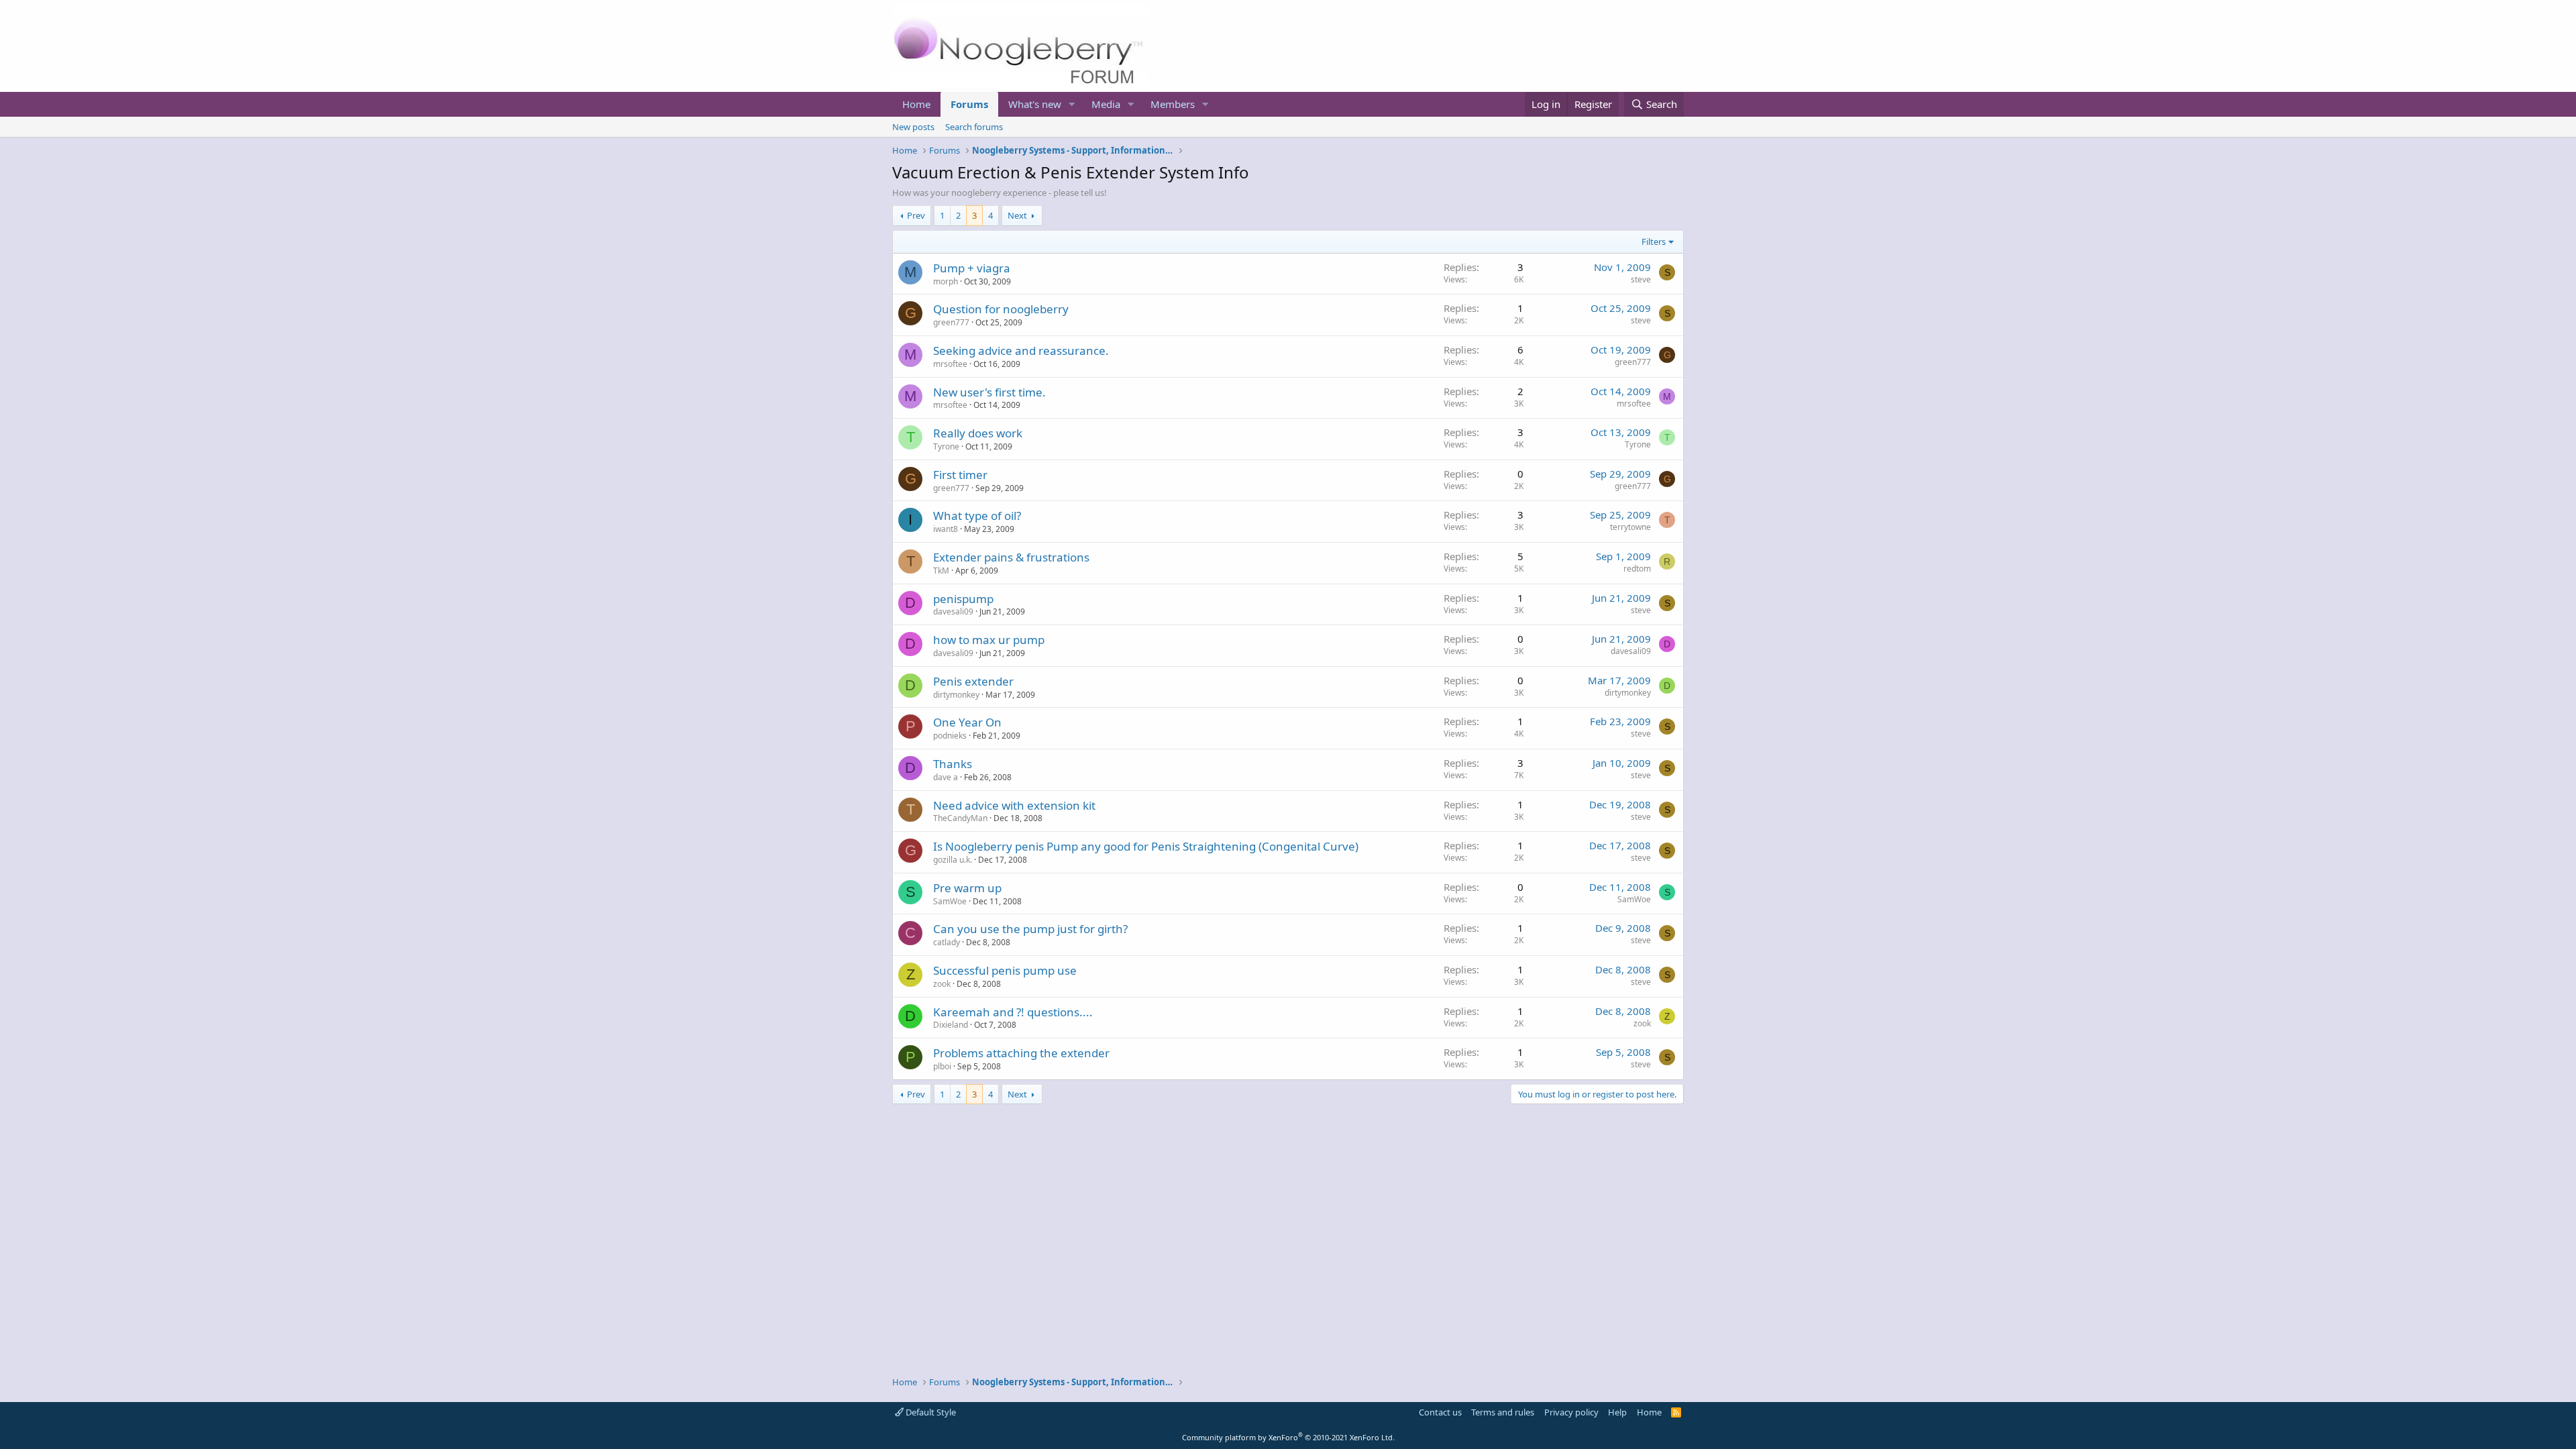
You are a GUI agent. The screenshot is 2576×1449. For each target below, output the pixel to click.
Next (1017, 215)
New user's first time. (989, 392)
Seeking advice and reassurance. (1021, 351)
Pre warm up (967, 888)
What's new (1035, 104)
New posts (913, 127)
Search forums (974, 127)
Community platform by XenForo (1288, 1437)
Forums (969, 104)
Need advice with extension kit (1014, 805)
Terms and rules (1503, 1412)
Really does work (978, 433)
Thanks (953, 764)
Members (1173, 104)
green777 (951, 322)
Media (1106, 104)
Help (1617, 1412)
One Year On (967, 722)
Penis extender (973, 681)
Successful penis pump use (1005, 970)
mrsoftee (950, 364)
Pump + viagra (972, 268)
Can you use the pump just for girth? (1030, 929)
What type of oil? (977, 516)
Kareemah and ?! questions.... (1013, 1012)
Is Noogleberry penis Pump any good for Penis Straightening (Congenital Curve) (1146, 846)
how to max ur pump (989, 640)
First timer (960, 475)
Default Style (930, 1412)
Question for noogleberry (1001, 309)
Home (916, 104)
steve (1641, 279)
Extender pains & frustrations (1011, 557)
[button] (1072, 104)
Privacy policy (1571, 1412)
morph (946, 281)
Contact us (1440, 1412)
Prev (916, 215)
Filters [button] (1654, 241)
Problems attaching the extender (1021, 1053)
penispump (963, 599)
